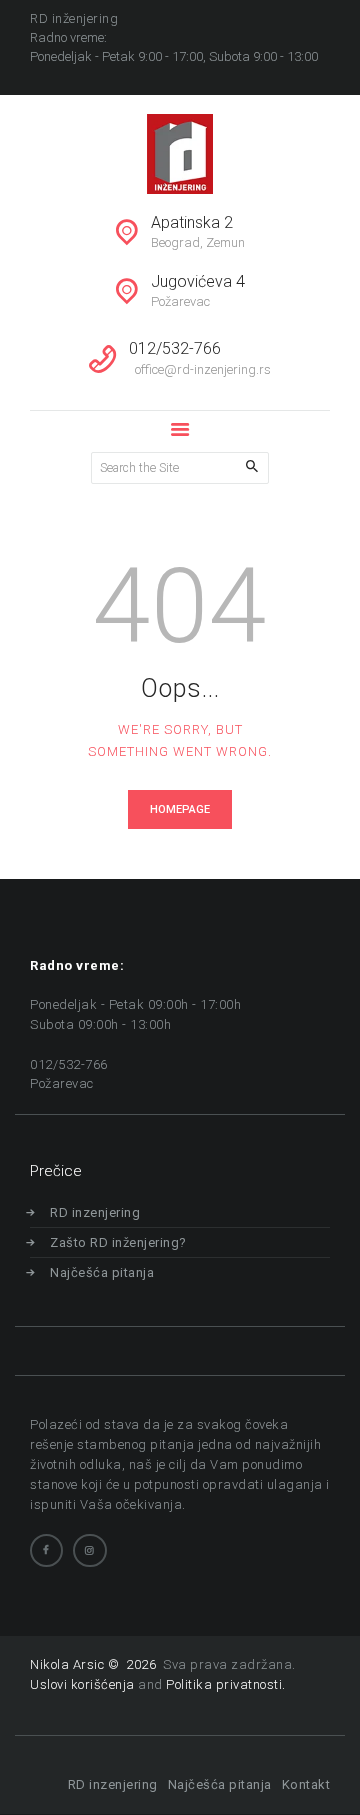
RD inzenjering (95, 1212)
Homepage (180, 809)
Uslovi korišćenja (82, 1684)
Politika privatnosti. (226, 1684)
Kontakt (306, 1784)
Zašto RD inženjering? (118, 1242)
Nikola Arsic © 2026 (95, 1664)
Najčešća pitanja (102, 1272)
